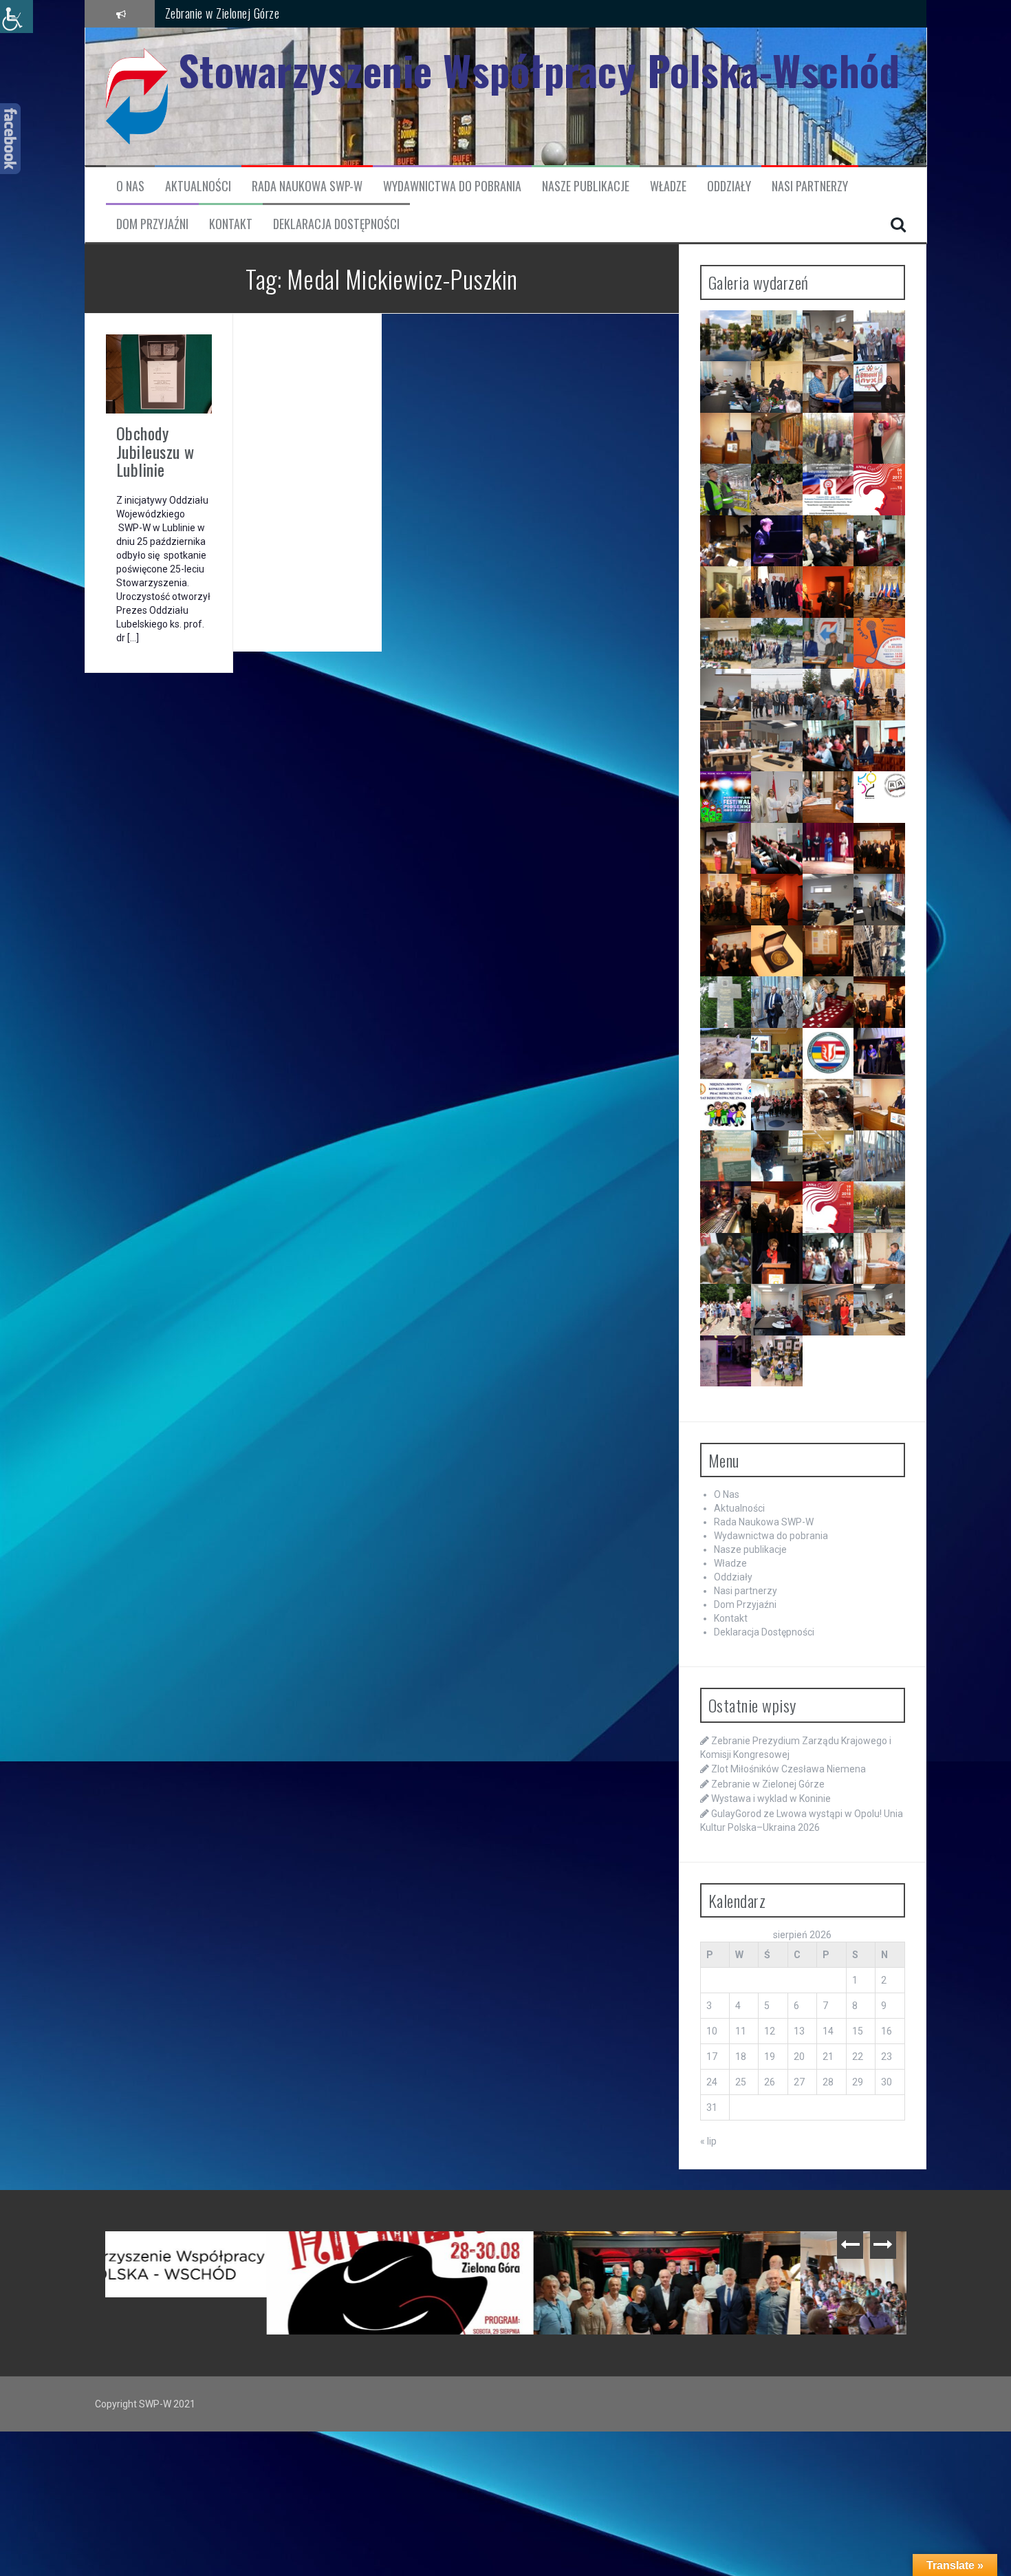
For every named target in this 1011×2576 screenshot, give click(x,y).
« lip (708, 2141)
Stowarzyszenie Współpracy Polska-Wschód (539, 70)
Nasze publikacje (586, 186)
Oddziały (729, 186)
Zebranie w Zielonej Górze (222, 11)
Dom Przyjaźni (152, 224)
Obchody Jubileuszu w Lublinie (155, 451)
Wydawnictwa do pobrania (452, 186)
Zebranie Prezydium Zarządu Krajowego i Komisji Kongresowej (242, 2259)
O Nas (130, 186)
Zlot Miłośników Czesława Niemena (789, 1769)
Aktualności (198, 186)
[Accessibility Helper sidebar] (17, 17)
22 (858, 2057)
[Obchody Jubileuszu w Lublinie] (159, 373)
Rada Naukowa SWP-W (307, 186)
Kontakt (231, 224)
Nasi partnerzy (810, 186)
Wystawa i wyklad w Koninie (771, 1799)
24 (712, 2082)
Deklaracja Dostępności (336, 224)
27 (799, 2082)
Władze (668, 186)
